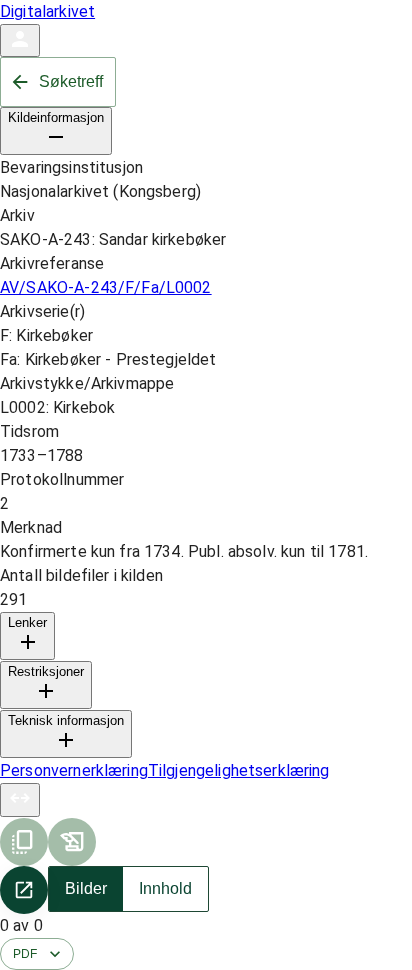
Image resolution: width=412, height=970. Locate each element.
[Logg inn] (20, 40)
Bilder (86, 888)
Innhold (165, 888)
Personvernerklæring (74, 770)
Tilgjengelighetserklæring (239, 770)
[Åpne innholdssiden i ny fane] (24, 890)
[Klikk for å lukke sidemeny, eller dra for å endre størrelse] (20, 800)
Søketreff (71, 81)
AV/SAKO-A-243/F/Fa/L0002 (106, 287)
